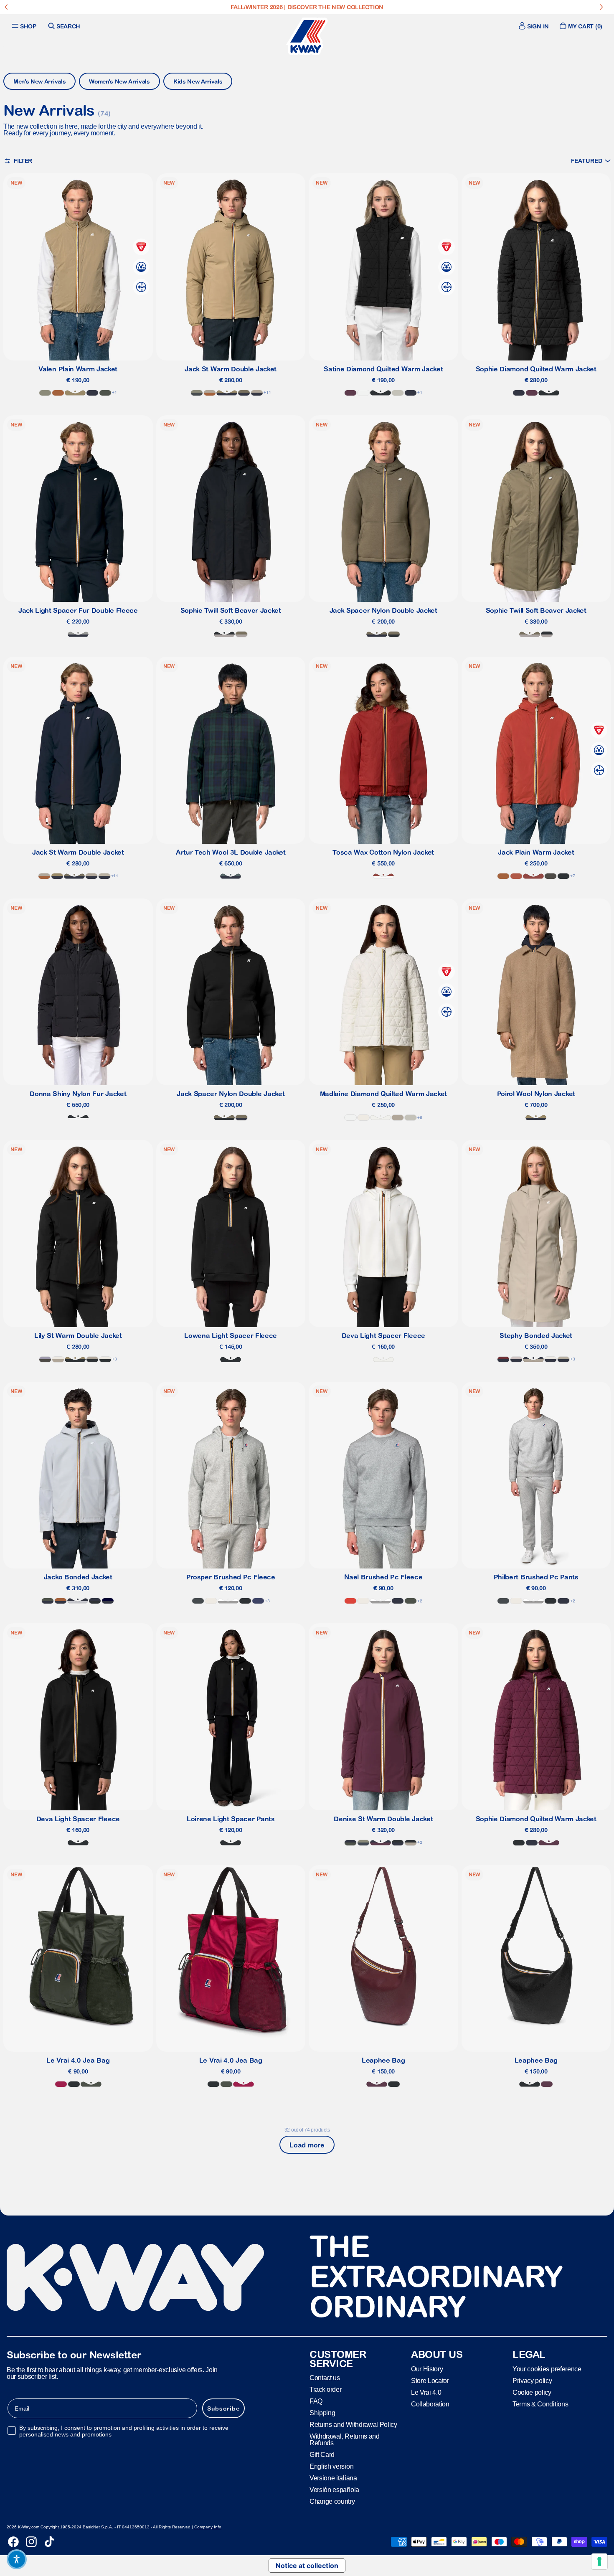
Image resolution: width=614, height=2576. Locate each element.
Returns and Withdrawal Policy (353, 2425)
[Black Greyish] (78, 1118)
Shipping (322, 2413)
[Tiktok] (49, 2542)
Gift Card (322, 2455)
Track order (325, 2389)
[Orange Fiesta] (350, 1601)
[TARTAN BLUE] (231, 876)
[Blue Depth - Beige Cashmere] (257, 393)
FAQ (316, 2401)
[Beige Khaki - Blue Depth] (227, 393)
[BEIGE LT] (398, 393)
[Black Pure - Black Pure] (381, 393)
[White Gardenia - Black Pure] (105, 1359)
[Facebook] (13, 2542)
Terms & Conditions (540, 2404)
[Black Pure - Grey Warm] (224, 634)
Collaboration (430, 2404)
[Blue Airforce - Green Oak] (363, 1843)
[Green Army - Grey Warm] (241, 634)
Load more (307, 2145)
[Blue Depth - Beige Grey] (104, 876)
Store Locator (430, 2381)
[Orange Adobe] (58, 393)
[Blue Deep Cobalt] (258, 1601)
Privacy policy (532, 2381)
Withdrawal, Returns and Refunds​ (345, 2440)
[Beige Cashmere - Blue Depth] (533, 1359)
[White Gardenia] (363, 1118)
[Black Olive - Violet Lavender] (45, 1359)
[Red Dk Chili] (383, 876)
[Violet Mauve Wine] (350, 393)
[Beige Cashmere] (398, 1118)
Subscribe (223, 2408)
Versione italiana (333, 2478)
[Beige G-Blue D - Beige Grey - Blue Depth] (563, 1359)
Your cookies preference (547, 2369)
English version (331, 2466)
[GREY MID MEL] (228, 1601)
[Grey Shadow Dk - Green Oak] (197, 393)
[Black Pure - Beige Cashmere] (92, 1359)
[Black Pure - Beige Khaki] (75, 1359)
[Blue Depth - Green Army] (244, 393)
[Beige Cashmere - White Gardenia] (58, 1359)
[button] (591, 161)
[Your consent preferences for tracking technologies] (599, 2561)
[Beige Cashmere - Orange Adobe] (210, 393)
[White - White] (363, 393)
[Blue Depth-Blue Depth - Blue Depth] (108, 1601)
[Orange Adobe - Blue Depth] (61, 1601)
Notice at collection (307, 2566)
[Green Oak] (45, 393)
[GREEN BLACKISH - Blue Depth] (48, 1601)
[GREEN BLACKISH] (105, 393)
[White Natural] (381, 1118)
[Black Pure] (245, 1601)
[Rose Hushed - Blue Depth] (516, 1359)
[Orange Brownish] (516, 876)
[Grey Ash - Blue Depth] (78, 1601)
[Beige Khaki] (75, 393)
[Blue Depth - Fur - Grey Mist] (78, 634)
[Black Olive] (551, 876)
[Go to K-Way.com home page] (307, 36)
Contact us (325, 2378)
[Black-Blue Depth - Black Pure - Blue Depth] (95, 1601)
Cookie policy (532, 2392)
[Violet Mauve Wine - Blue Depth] (381, 1843)
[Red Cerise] (61, 2084)
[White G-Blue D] (551, 1359)
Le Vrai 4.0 (426, 2392)
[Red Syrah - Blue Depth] (503, 1359)
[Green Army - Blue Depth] (377, 634)
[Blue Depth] (92, 393)
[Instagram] (31, 2542)
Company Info (208, 2527)
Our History (427, 2369)
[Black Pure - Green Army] (394, 634)
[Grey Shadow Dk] (198, 1601)
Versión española (334, 2490)
